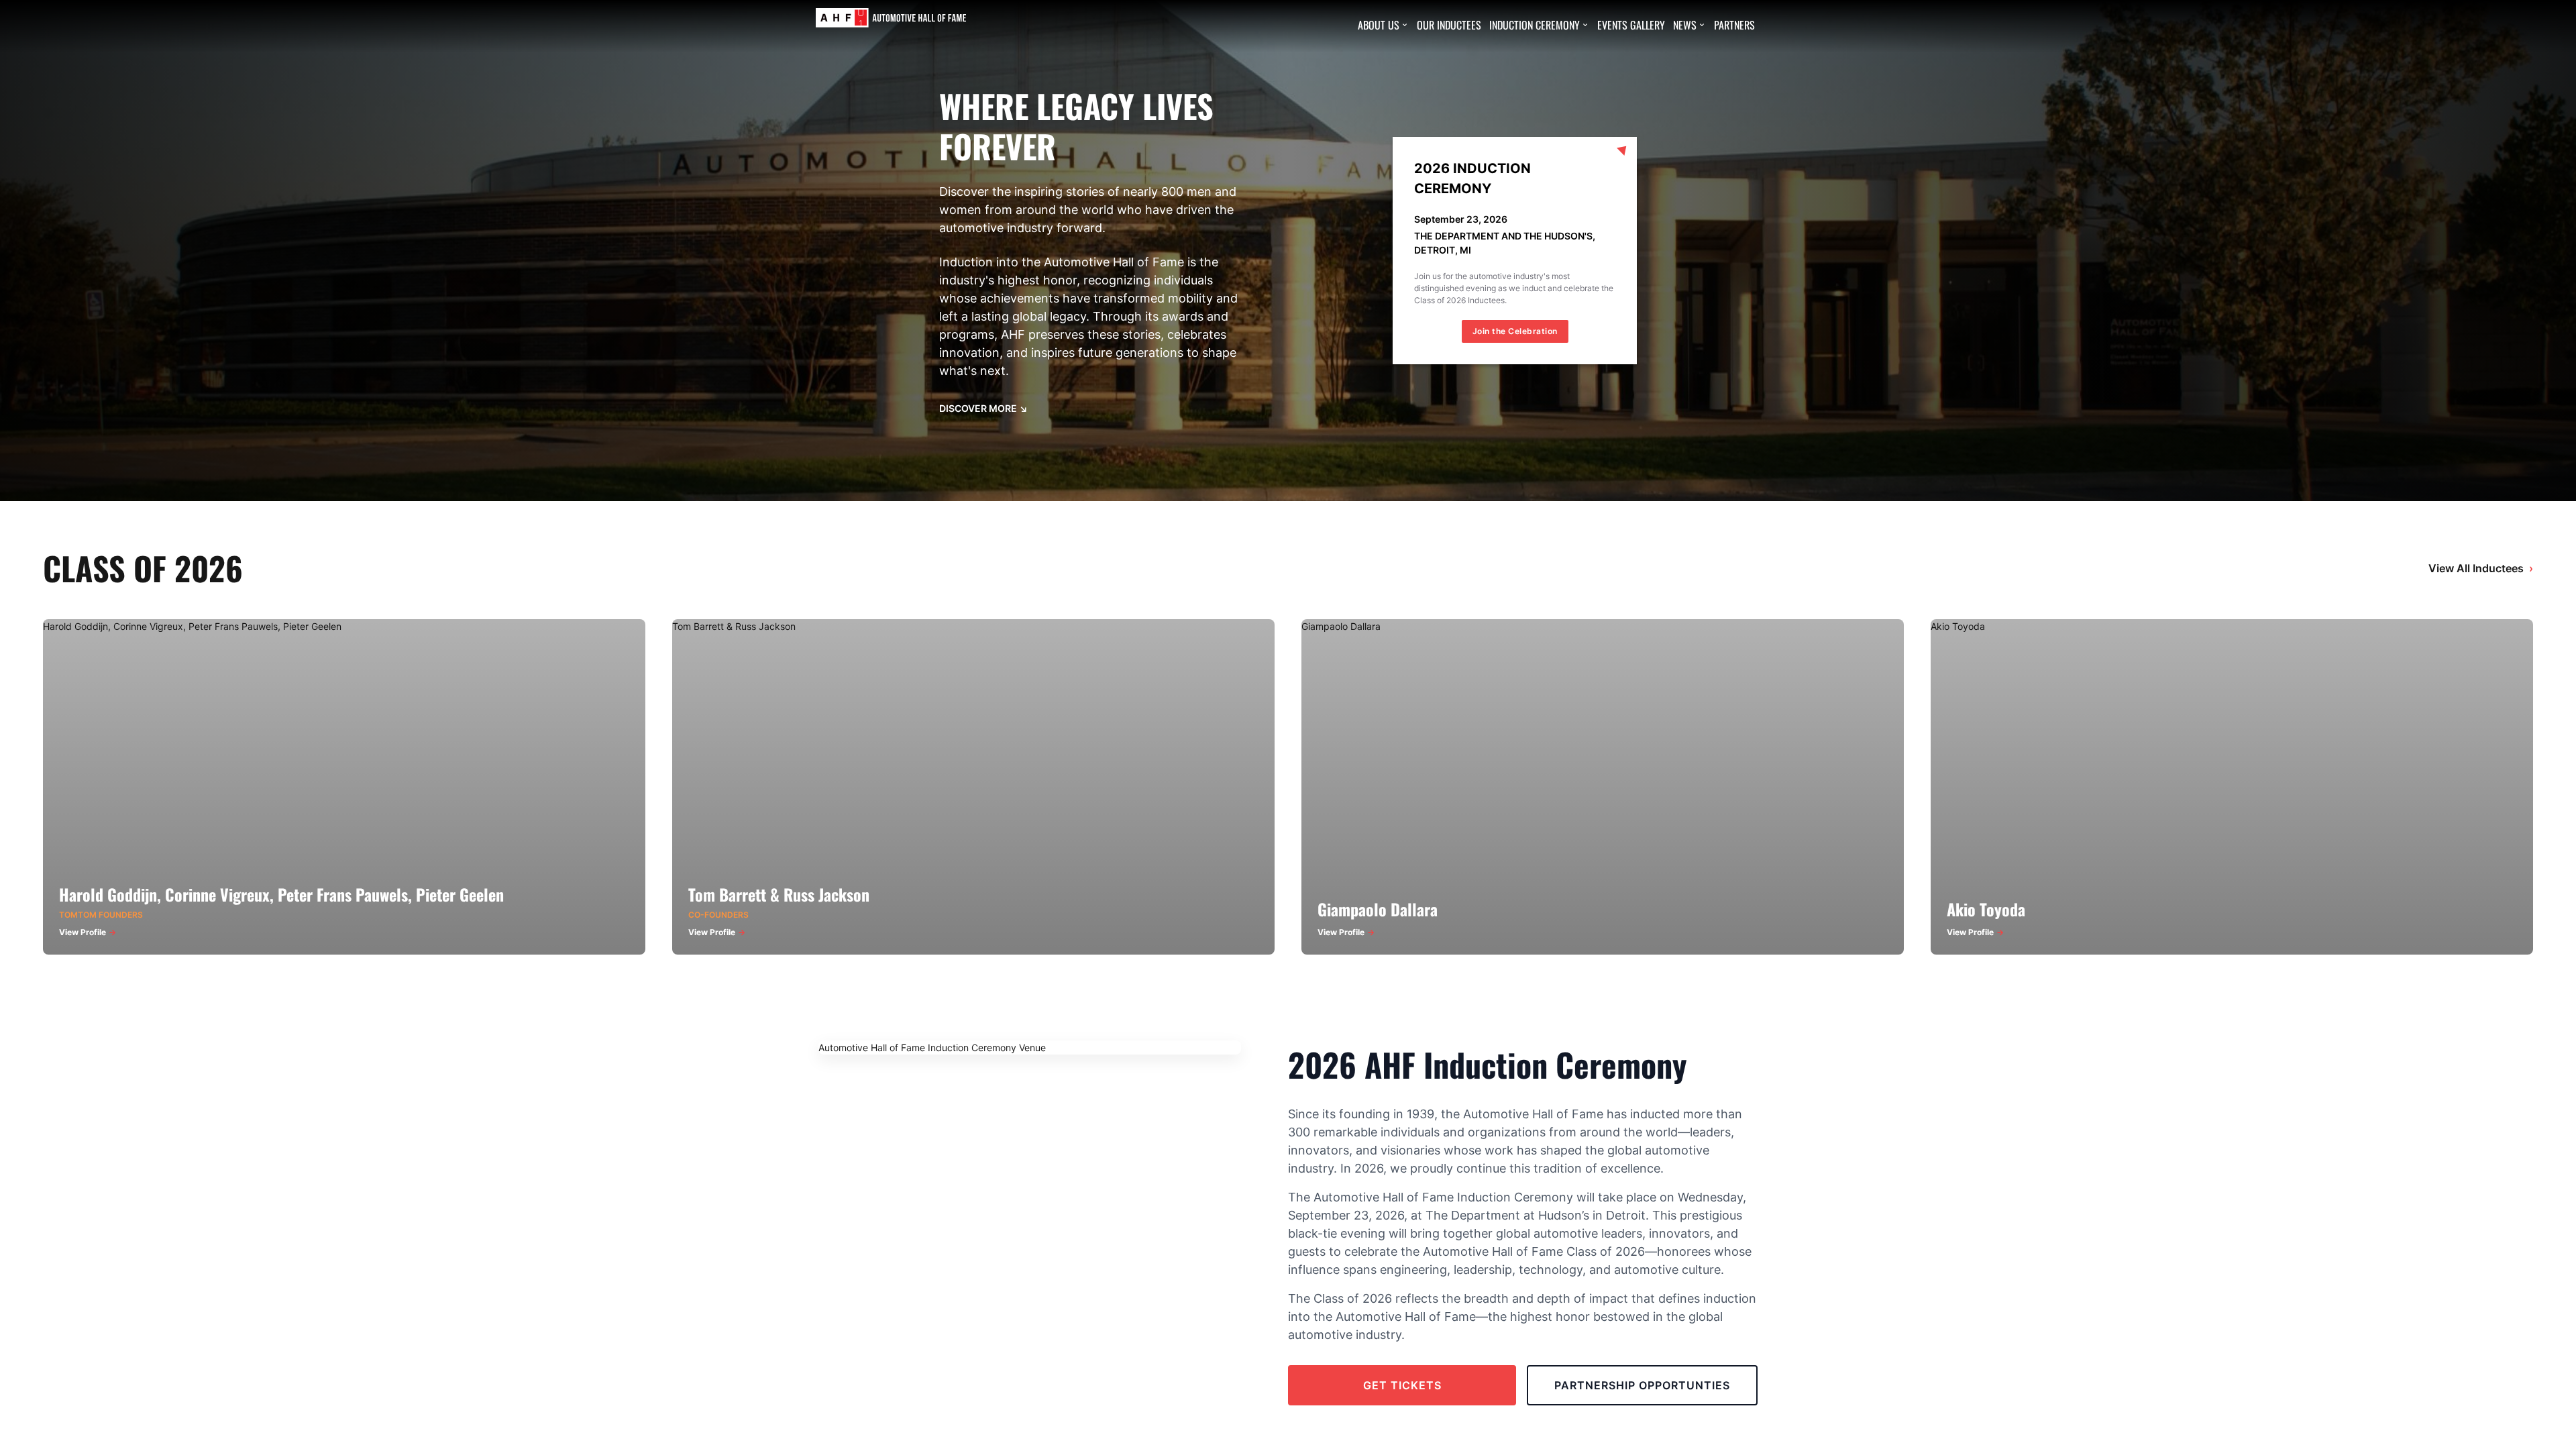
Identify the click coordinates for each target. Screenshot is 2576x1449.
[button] (1383, 25)
